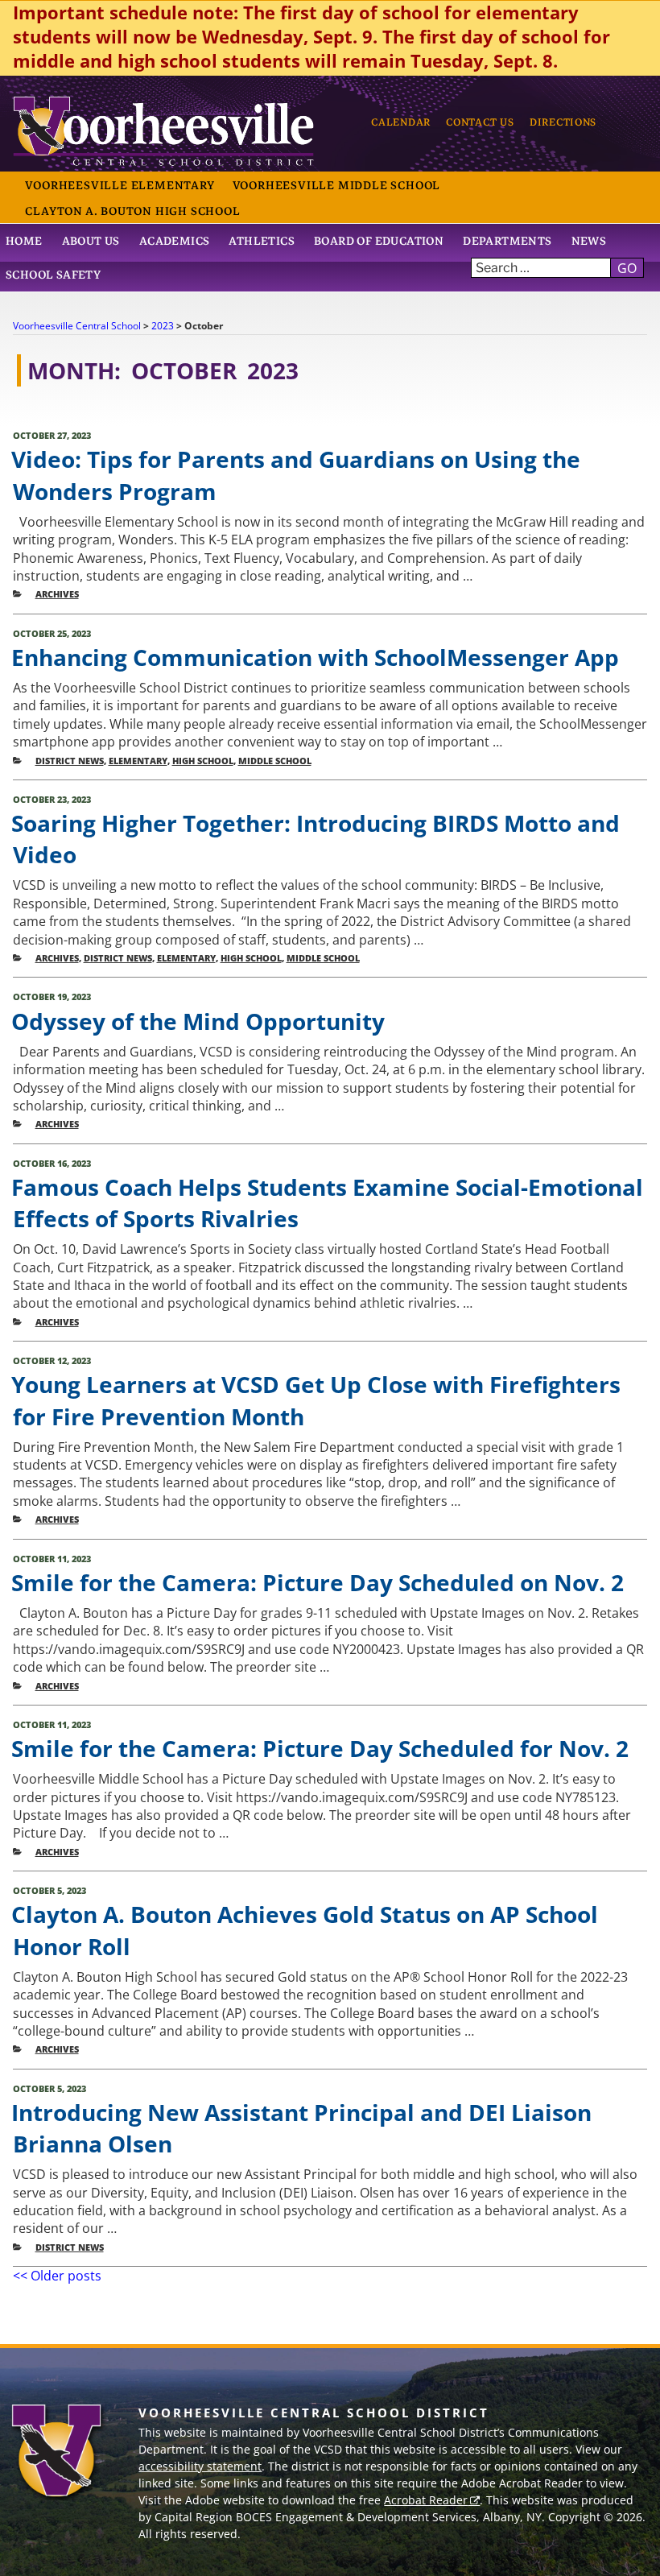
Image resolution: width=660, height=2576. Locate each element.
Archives (57, 594)
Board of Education (379, 241)
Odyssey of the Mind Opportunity (198, 1021)
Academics (175, 241)
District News (70, 761)
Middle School (275, 761)
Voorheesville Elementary (120, 185)
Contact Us (480, 122)
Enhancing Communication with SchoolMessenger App (315, 657)
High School (203, 761)
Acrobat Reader (426, 2500)
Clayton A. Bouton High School (132, 211)
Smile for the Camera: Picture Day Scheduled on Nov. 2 (318, 1582)
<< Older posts (57, 2276)
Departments (507, 241)
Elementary (138, 761)
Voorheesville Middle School (337, 185)
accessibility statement (200, 2466)
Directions (563, 122)
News (589, 241)
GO (627, 268)
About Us (91, 241)
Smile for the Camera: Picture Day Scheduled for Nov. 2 (320, 1748)
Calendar (401, 122)
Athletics (262, 241)
